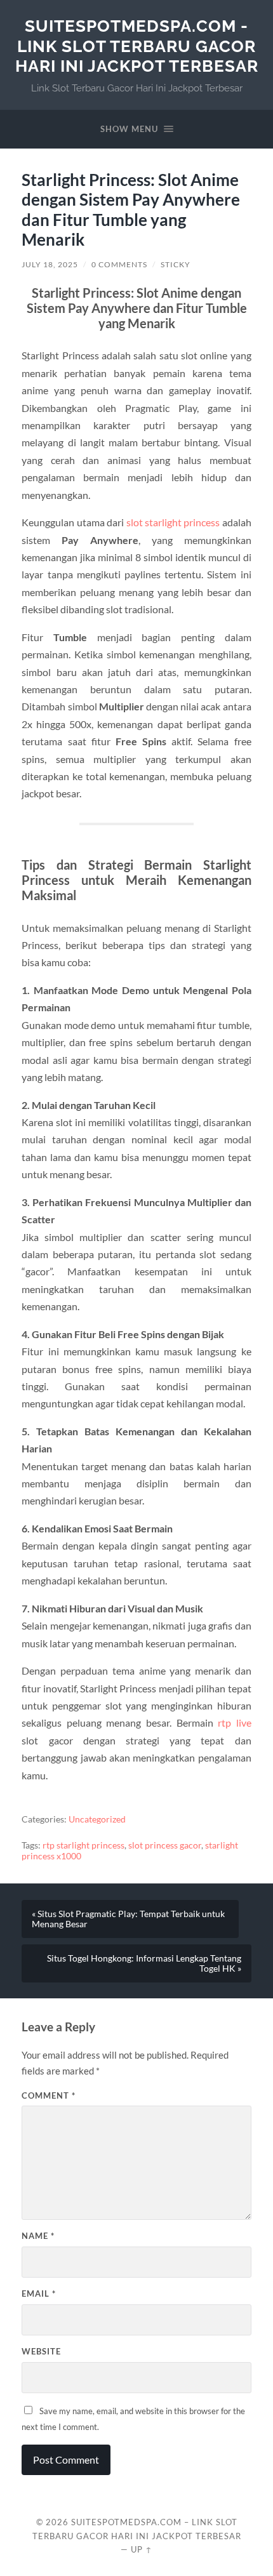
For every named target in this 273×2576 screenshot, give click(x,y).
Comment (49, 2095)
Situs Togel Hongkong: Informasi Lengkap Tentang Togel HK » (144, 1963)
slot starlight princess (173, 522)
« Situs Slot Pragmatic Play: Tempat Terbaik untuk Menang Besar (128, 1919)
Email (39, 2294)
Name (38, 2236)
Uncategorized (97, 1819)
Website (41, 2351)
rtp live (235, 1723)
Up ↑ (142, 2549)
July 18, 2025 (50, 264)
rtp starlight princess (83, 1845)
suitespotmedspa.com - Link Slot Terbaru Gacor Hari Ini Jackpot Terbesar (137, 46)
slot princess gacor (165, 1845)
